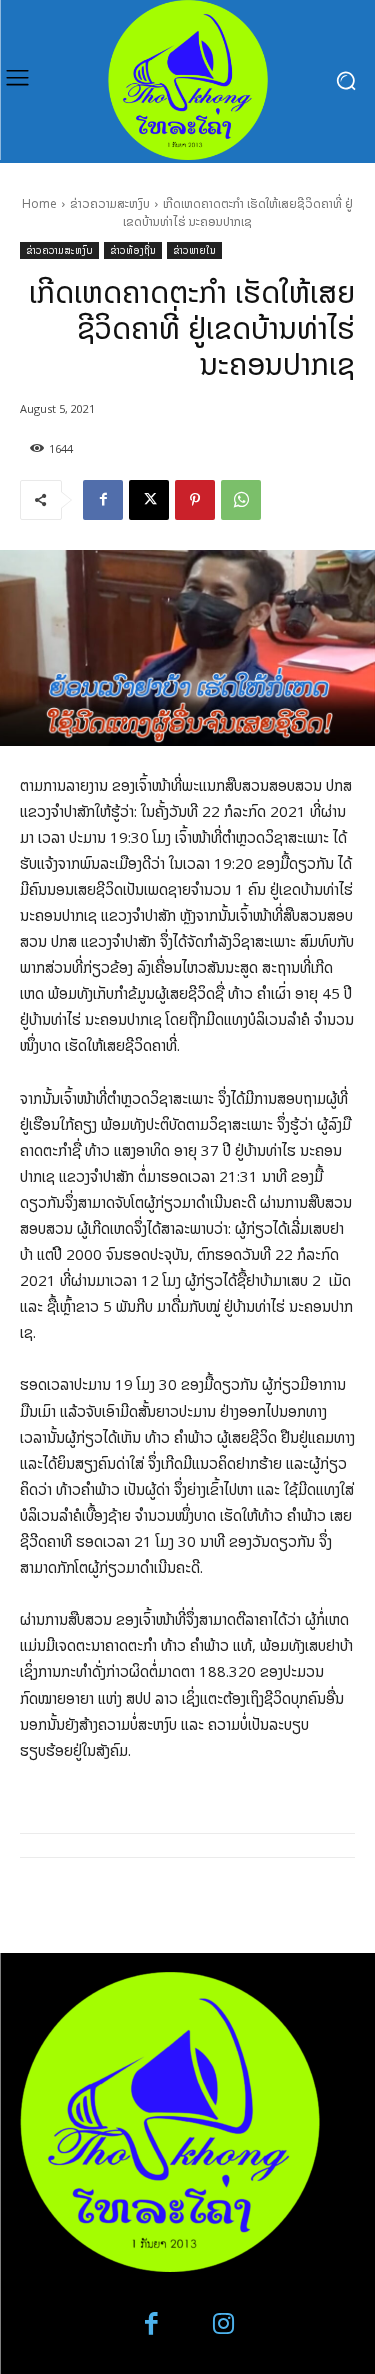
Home (39, 203)
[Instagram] (224, 2324)
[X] (149, 500)
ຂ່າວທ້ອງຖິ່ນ (133, 250)
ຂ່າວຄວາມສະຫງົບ (110, 203)
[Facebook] (103, 500)
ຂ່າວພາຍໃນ (194, 250)
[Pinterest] (195, 500)
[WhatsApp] (241, 500)
